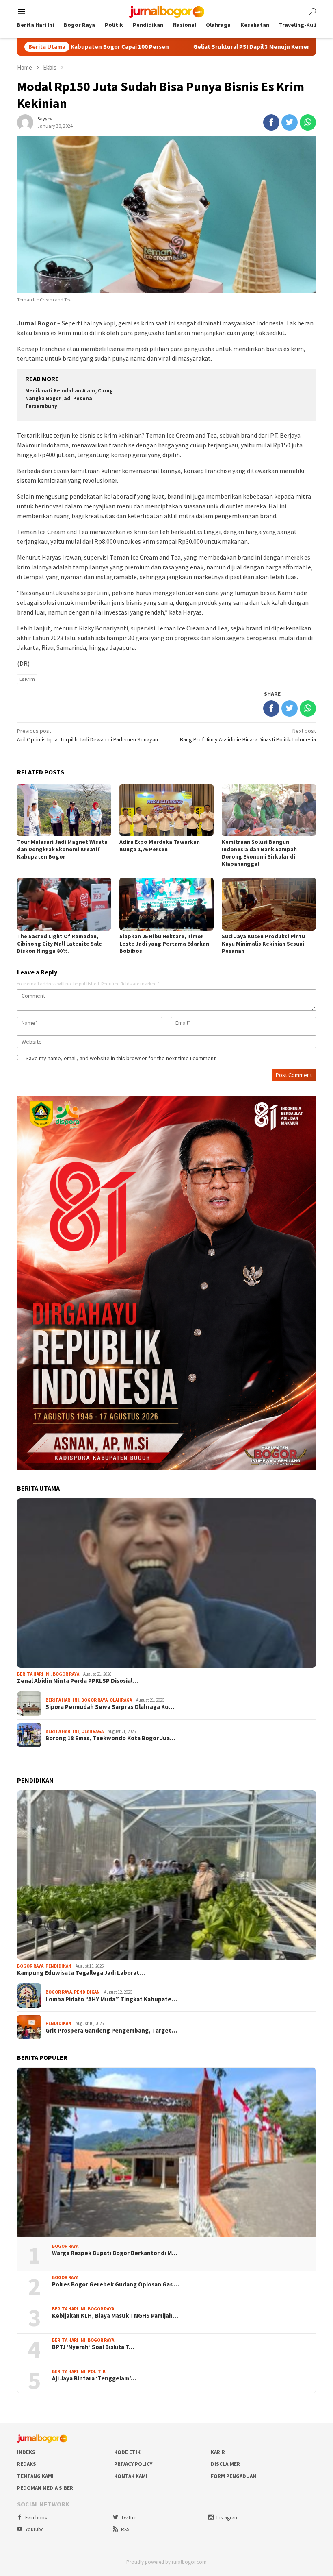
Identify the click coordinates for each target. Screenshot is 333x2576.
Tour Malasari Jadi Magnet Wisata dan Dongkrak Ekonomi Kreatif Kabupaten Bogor (62, 849)
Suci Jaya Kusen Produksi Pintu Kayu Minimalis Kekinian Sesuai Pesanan (263, 944)
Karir (218, 2452)
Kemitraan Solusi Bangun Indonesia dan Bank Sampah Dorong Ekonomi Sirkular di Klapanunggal (259, 853)
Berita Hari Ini (34, 1674)
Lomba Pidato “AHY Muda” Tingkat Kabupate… (111, 1999)
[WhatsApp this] (308, 122)
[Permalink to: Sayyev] (25, 122)
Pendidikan (58, 1966)
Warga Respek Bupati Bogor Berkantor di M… (115, 2253)
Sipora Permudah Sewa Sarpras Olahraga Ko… (110, 1707)
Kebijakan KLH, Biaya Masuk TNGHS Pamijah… (115, 2316)
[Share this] (271, 122)
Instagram (228, 2518)
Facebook (36, 2518)
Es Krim (27, 679)
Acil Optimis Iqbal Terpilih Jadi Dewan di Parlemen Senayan (88, 735)
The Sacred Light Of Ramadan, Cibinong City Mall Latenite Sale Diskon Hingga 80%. (59, 944)
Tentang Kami (35, 2476)
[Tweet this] (290, 122)
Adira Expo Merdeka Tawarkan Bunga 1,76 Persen (160, 846)
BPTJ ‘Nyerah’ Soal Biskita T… (93, 2347)
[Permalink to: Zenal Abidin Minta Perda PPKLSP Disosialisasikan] (166, 1583)
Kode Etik (127, 2452)
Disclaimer (225, 2464)
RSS (125, 2529)
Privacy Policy (133, 2464)
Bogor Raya (66, 1674)
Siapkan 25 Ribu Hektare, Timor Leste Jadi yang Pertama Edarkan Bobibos (164, 944)
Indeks (26, 2452)
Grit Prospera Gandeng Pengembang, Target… (111, 2031)
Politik (97, 2371)
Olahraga (121, 1700)
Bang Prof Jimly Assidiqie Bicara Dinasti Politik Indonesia (248, 735)
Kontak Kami (131, 2476)
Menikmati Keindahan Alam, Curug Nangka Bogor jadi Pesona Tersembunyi (69, 398)
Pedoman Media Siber (45, 2488)
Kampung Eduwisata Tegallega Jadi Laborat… (81, 1973)
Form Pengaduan (234, 2476)
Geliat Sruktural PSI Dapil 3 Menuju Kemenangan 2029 (184, 47)
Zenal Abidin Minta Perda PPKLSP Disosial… (78, 1681)
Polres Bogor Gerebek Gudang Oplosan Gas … (116, 2284)
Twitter (129, 2518)
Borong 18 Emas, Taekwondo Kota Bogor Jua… (110, 1738)
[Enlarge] (305, 1107)
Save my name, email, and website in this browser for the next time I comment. (121, 1058)
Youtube (34, 2529)
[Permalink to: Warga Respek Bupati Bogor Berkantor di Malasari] (166, 2152)
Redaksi (27, 2464)
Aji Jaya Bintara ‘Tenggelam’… (94, 2378)
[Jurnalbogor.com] (166, 11)
